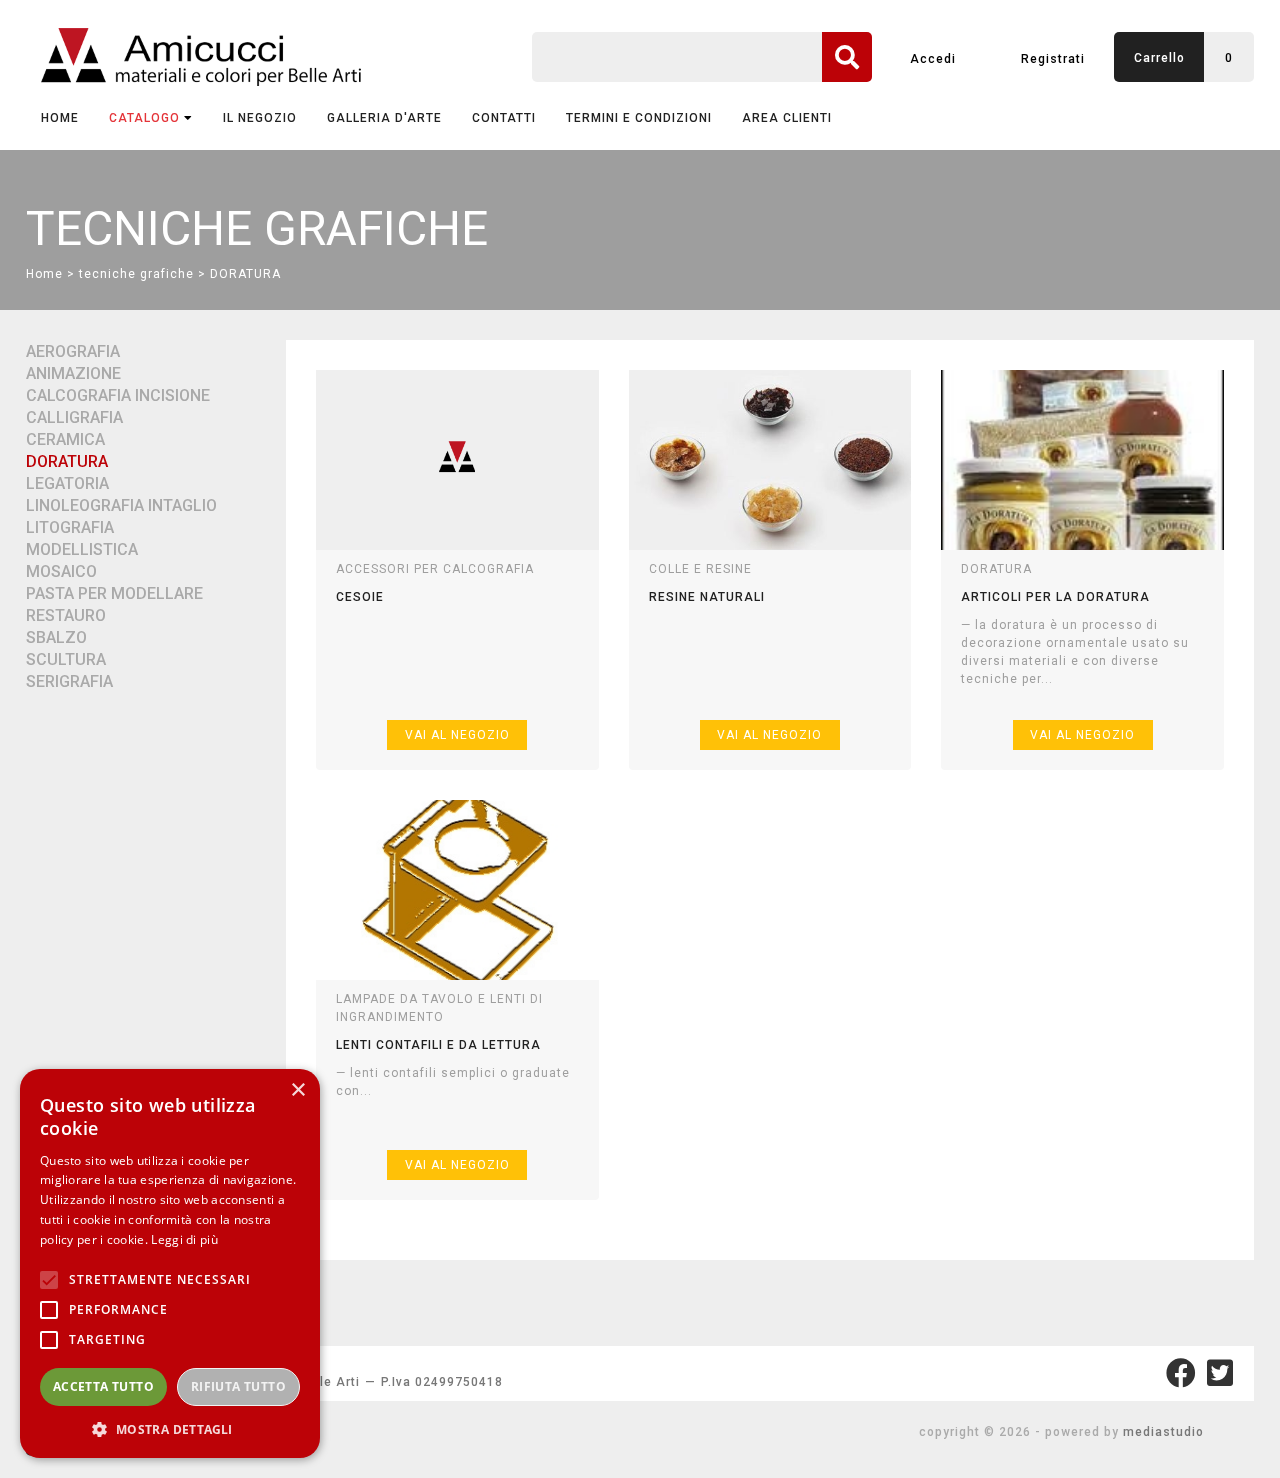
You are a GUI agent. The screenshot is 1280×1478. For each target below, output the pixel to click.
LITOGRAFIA (70, 527)
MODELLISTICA (82, 549)
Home (60, 118)
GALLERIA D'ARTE (384, 118)
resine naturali (707, 597)
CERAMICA (65, 439)
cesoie (360, 597)
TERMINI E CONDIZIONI (639, 118)
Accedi (933, 59)
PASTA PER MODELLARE (114, 593)
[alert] (170, 1263)
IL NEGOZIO (260, 118)
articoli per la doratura (1055, 597)
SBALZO (56, 637)
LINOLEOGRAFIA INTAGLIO (121, 505)
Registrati (1053, 59)
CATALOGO (144, 118)
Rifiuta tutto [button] (238, 1386)
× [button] (297, 1090)
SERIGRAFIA (69, 681)
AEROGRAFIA (73, 351)
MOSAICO (61, 571)
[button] (170, 1428)
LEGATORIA (67, 483)
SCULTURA (66, 659)
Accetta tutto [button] (103, 1386)
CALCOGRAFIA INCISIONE (118, 395)
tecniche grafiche (136, 274)
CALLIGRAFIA (74, 417)
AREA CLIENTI (787, 118)
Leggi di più (184, 1239)
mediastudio (1163, 1432)
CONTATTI (504, 118)
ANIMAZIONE (73, 373)
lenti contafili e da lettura (438, 1045)
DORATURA (245, 274)
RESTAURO (66, 615)
